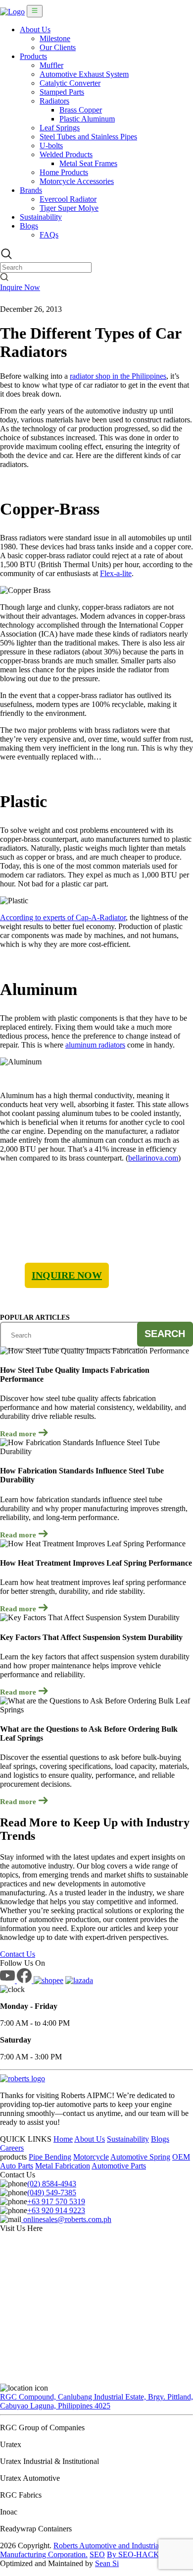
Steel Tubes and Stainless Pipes (88, 137)
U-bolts (51, 146)
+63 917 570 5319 (56, 2201)
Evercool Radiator (68, 199)
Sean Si (107, 2563)
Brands (31, 190)
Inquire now (67, 1275)
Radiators (54, 101)
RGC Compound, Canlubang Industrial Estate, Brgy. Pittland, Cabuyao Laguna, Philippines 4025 (96, 2401)
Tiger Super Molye (69, 208)
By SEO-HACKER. (139, 2554)
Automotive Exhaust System (84, 74)
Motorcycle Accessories (77, 181)
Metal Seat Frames (88, 163)
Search (165, 1334)
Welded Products (66, 154)
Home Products (64, 172)
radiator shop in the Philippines (118, 376)
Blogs (29, 226)
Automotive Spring (140, 2157)
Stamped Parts (62, 92)
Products (33, 56)
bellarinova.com (153, 1158)
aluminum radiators (95, 1045)
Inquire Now (20, 287)
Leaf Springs (60, 128)
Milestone (55, 38)
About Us (35, 29)
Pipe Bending (50, 2157)
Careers (12, 2148)
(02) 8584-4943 (52, 2184)
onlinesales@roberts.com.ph (66, 2219)
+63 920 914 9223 (56, 2210)
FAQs (49, 235)
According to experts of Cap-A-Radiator (63, 917)
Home (63, 2139)
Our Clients (58, 47)
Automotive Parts (119, 2166)
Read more (19, 1434)
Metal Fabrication (63, 2166)
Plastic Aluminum (87, 119)
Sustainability (41, 217)
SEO (97, 2554)
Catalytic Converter (70, 83)
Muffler (51, 65)
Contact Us (18, 1954)
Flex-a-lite (116, 573)
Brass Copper (81, 110)
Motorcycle (91, 2157)
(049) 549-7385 (52, 2193)
